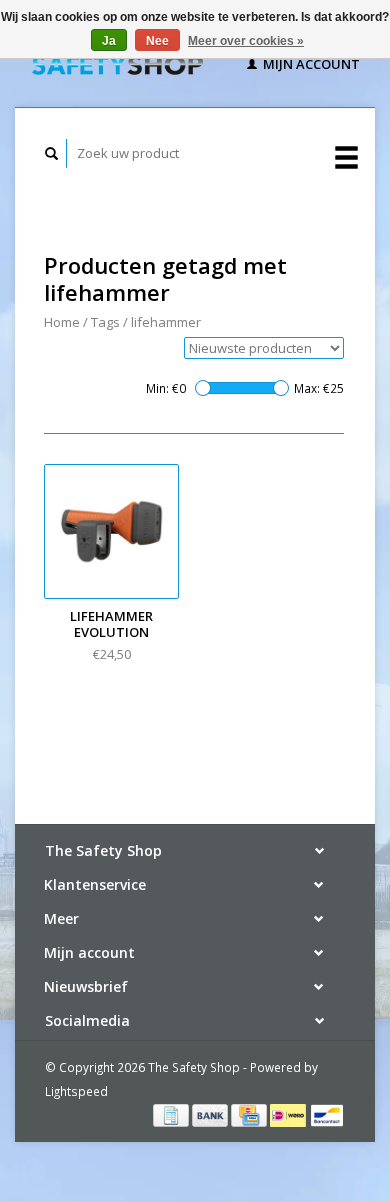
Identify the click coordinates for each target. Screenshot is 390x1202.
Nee (157, 41)
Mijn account (310, 64)
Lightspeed (76, 1091)
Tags (105, 322)
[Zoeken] (52, 153)
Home (62, 322)
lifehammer (166, 322)
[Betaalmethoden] (172, 1114)
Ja (109, 41)
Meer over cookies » (246, 41)
